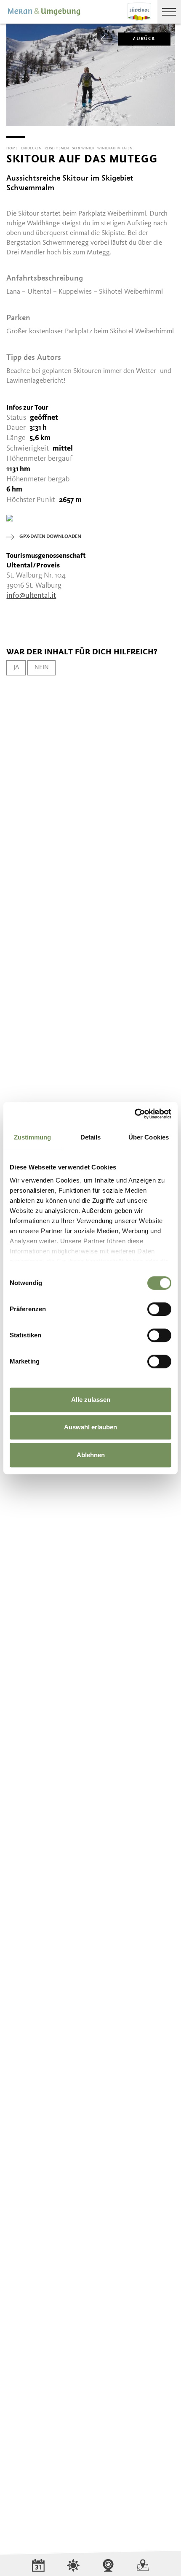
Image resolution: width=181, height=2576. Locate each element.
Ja (16, 667)
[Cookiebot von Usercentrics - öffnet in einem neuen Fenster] (134, 1114)
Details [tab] (91, 1137)
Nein (42, 667)
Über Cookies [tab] (149, 1137)
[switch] (159, 1309)
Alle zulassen (91, 1400)
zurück (144, 39)
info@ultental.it (31, 596)
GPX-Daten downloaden (50, 537)
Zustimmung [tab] (33, 1137)
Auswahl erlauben (90, 1427)
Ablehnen (91, 1455)
